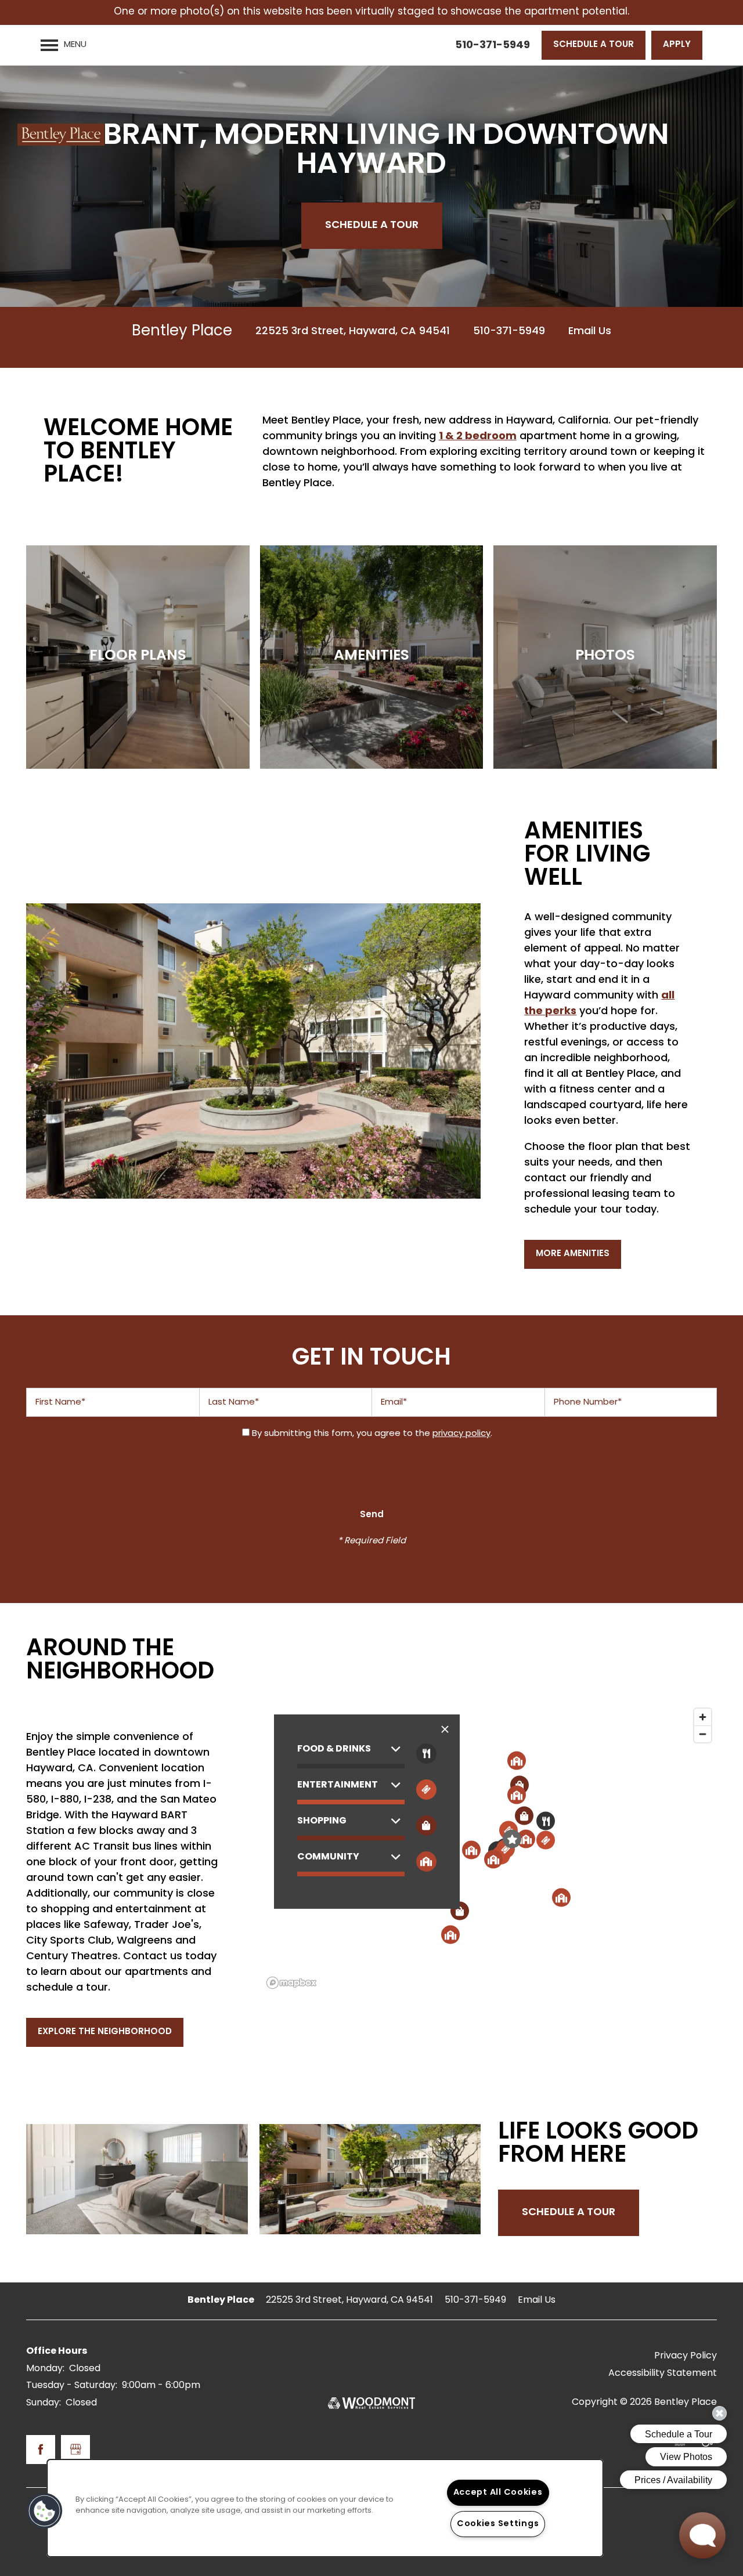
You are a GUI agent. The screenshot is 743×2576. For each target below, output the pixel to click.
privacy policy (461, 1434)
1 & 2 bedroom (478, 437)
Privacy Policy (686, 2356)
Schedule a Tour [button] (569, 2213)
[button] (594, 45)
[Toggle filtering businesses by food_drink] (426, 1754)
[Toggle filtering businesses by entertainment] (426, 1790)
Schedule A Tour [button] (372, 225)
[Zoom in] (703, 1717)
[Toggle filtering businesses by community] (426, 1862)
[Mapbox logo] (291, 1983)
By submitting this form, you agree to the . (372, 1434)
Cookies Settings (498, 2524)
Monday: (45, 2369)
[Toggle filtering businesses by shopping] (426, 1826)
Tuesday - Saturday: (72, 2386)
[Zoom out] (703, 1734)
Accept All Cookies (498, 2493)
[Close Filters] (445, 1730)
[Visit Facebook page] (41, 2450)
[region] (325, 2508)
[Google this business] (75, 2450)
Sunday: (44, 2403)
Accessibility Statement (663, 2374)
